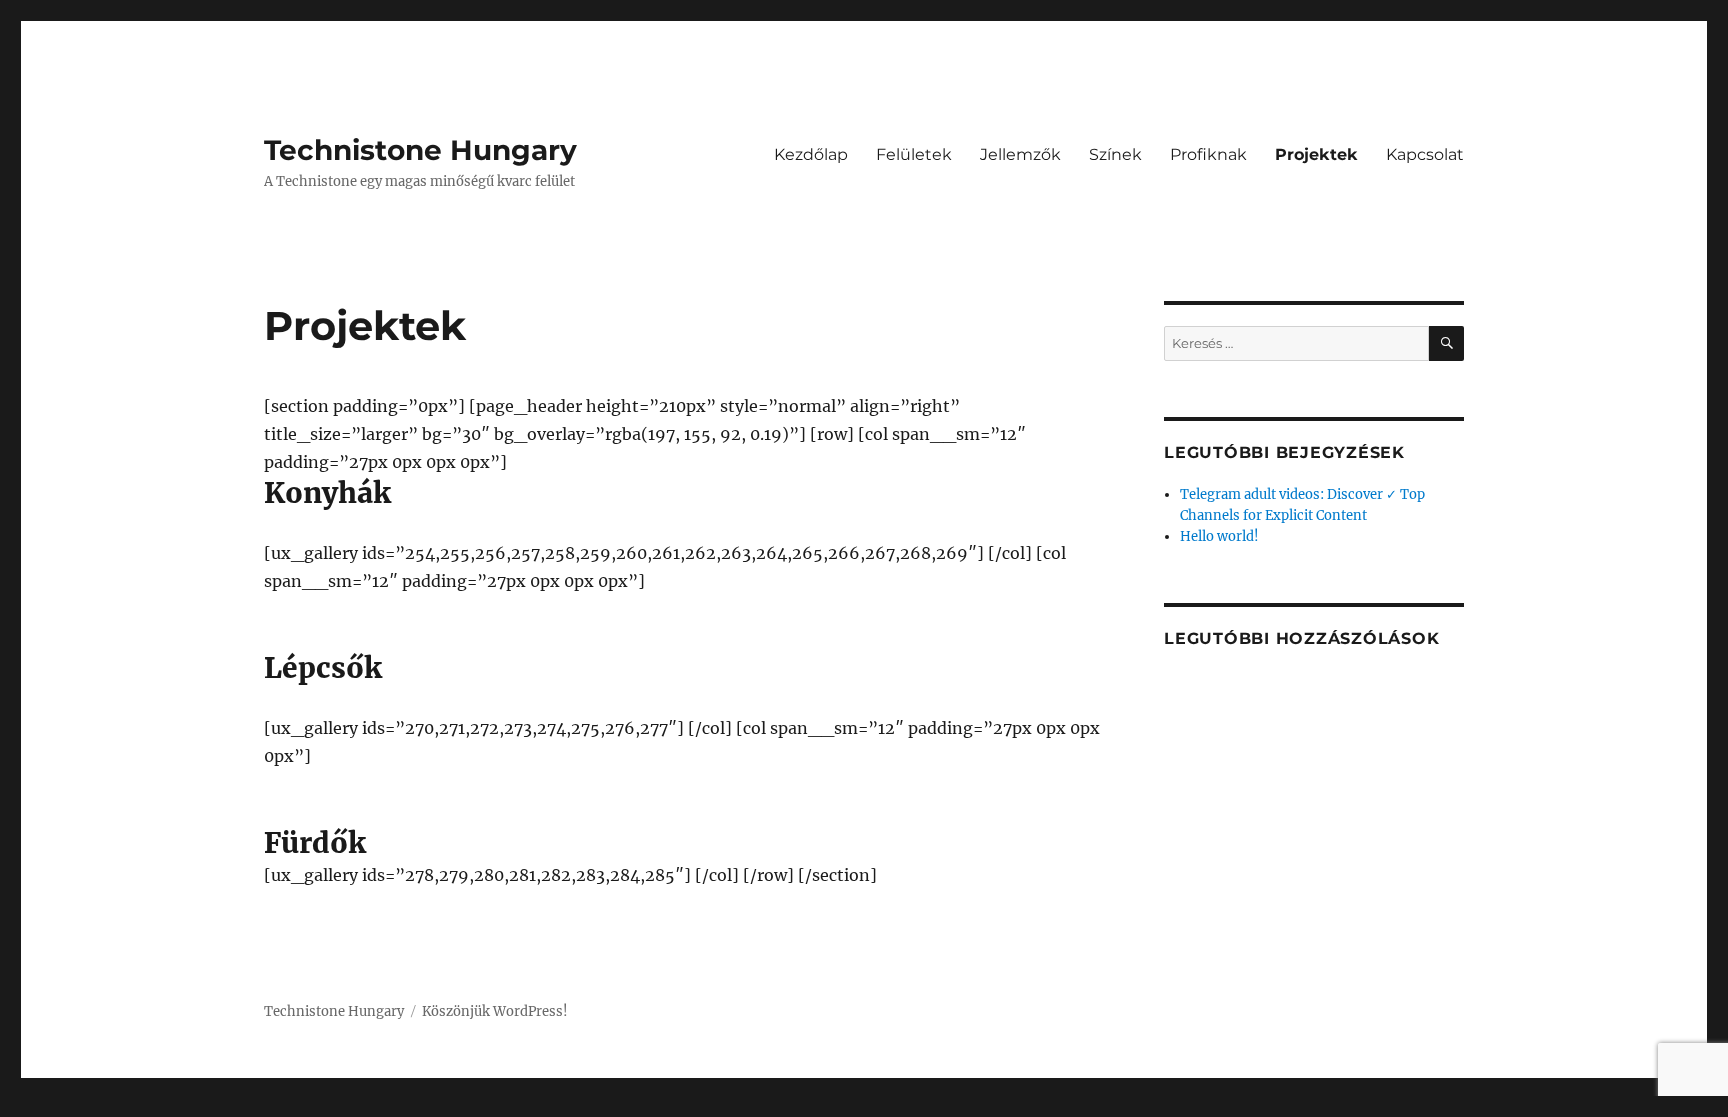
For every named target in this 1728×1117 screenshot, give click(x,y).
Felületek (914, 154)
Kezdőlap (811, 154)
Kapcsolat (1425, 154)
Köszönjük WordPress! (495, 1011)
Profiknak (1208, 154)
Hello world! (1219, 536)
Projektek (1316, 154)
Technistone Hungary (420, 150)
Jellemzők (1020, 154)
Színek (1115, 154)
